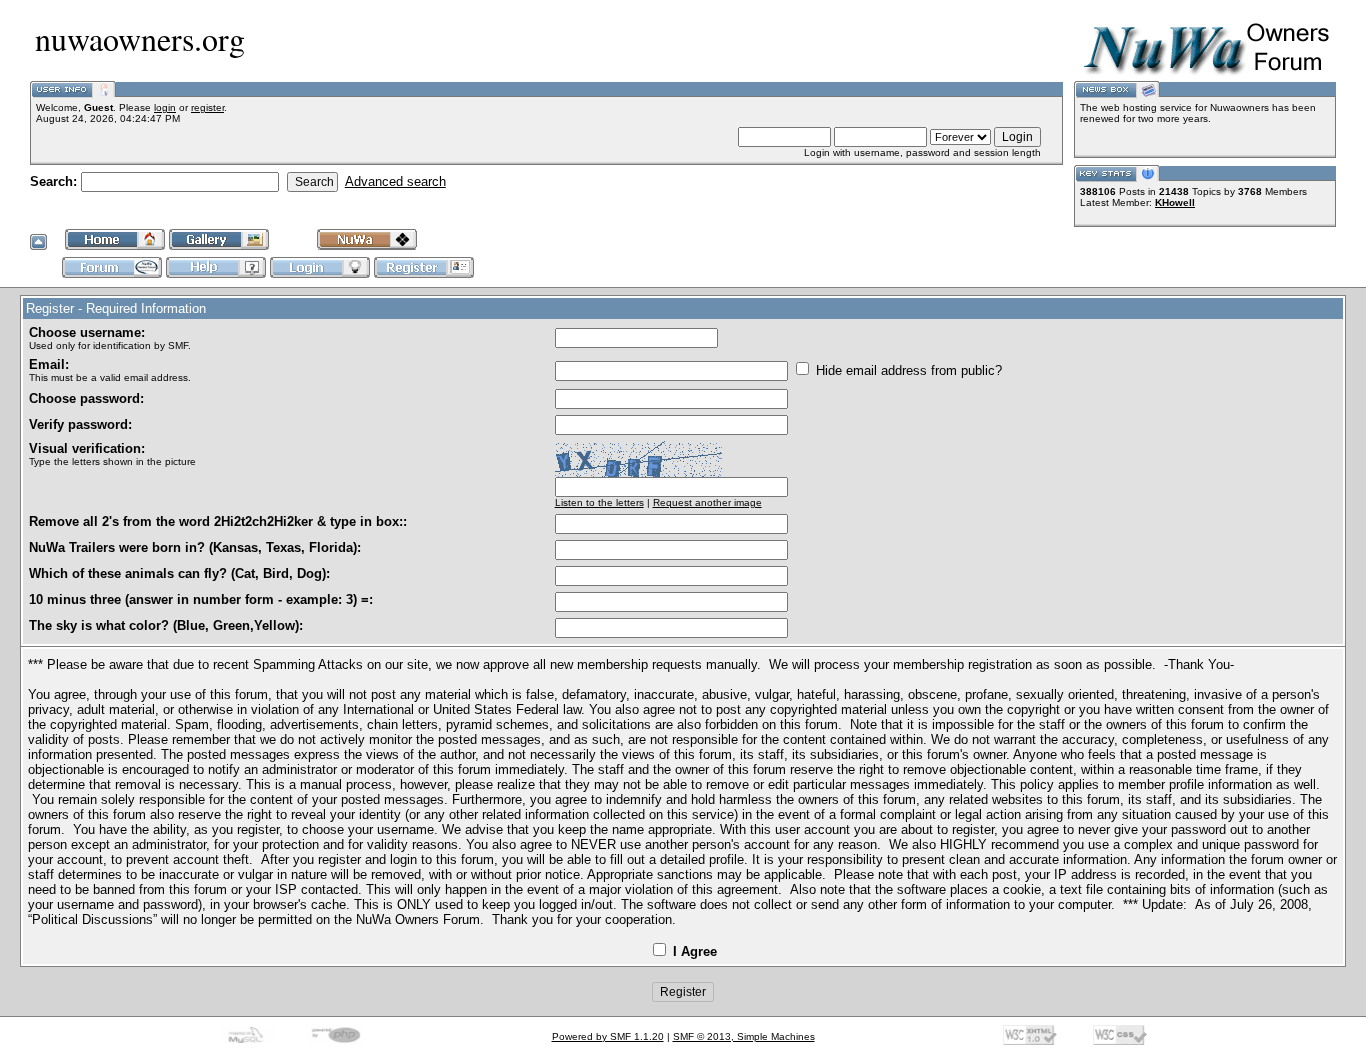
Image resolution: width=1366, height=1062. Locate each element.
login (165, 107)
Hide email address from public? (907, 370)
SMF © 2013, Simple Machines (744, 1036)
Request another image (707, 502)
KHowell (1175, 202)
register (207, 107)
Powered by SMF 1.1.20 (608, 1036)
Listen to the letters (599, 502)
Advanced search (395, 181)
